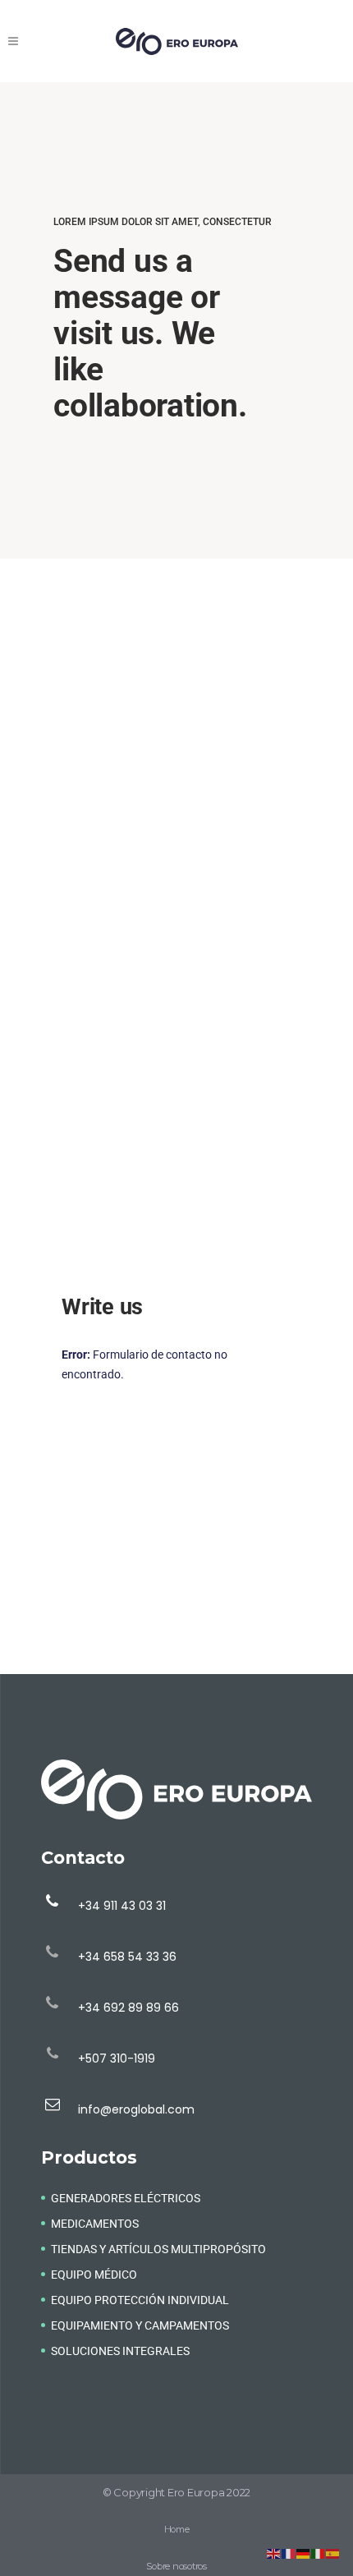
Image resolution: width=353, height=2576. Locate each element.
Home (177, 2529)
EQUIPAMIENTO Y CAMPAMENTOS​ (140, 2325)
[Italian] (319, 2553)
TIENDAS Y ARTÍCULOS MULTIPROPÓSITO (158, 2249)
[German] (304, 2553)
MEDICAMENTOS (95, 2224)
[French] (289, 2553)
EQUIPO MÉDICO (94, 2275)
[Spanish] (333, 2553)
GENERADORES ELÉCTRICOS (126, 2198)
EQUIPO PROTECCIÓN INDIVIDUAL (140, 2300)
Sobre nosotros (176, 2566)
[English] (274, 2553)
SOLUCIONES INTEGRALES (120, 2351)
